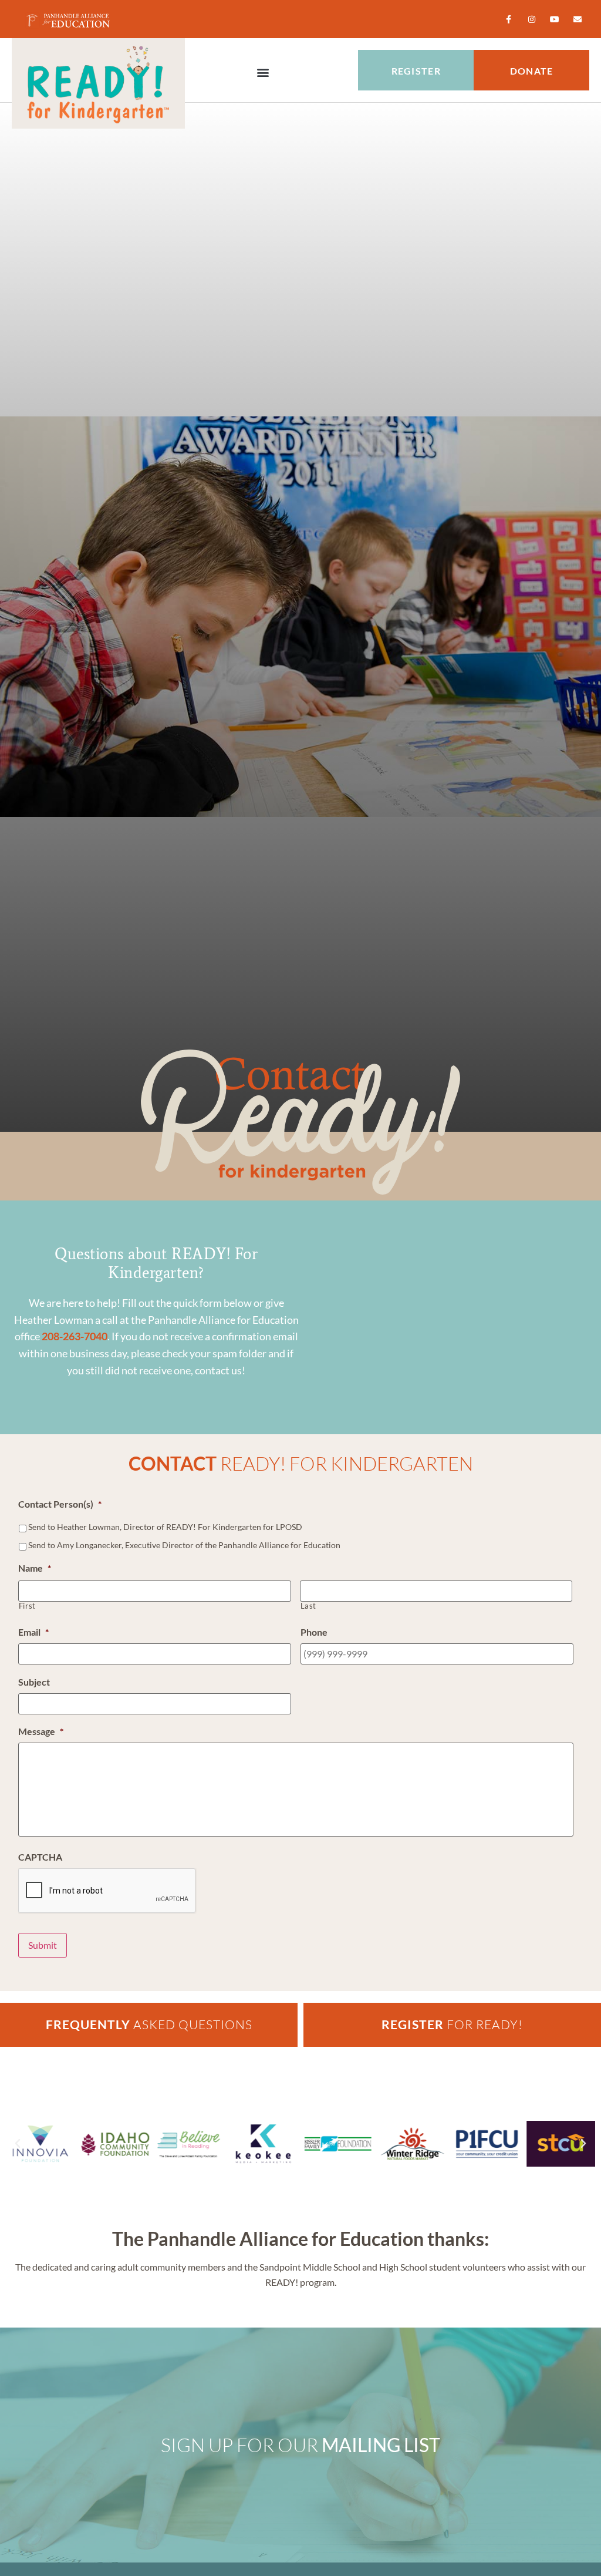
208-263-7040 (75, 1336)
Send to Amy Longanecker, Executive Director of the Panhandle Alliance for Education (184, 1545)
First (27, 1606)
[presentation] (107, 1891)
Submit (43, 1945)
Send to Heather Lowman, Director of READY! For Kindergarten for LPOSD (165, 1527)
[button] (263, 72)
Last (309, 1606)
